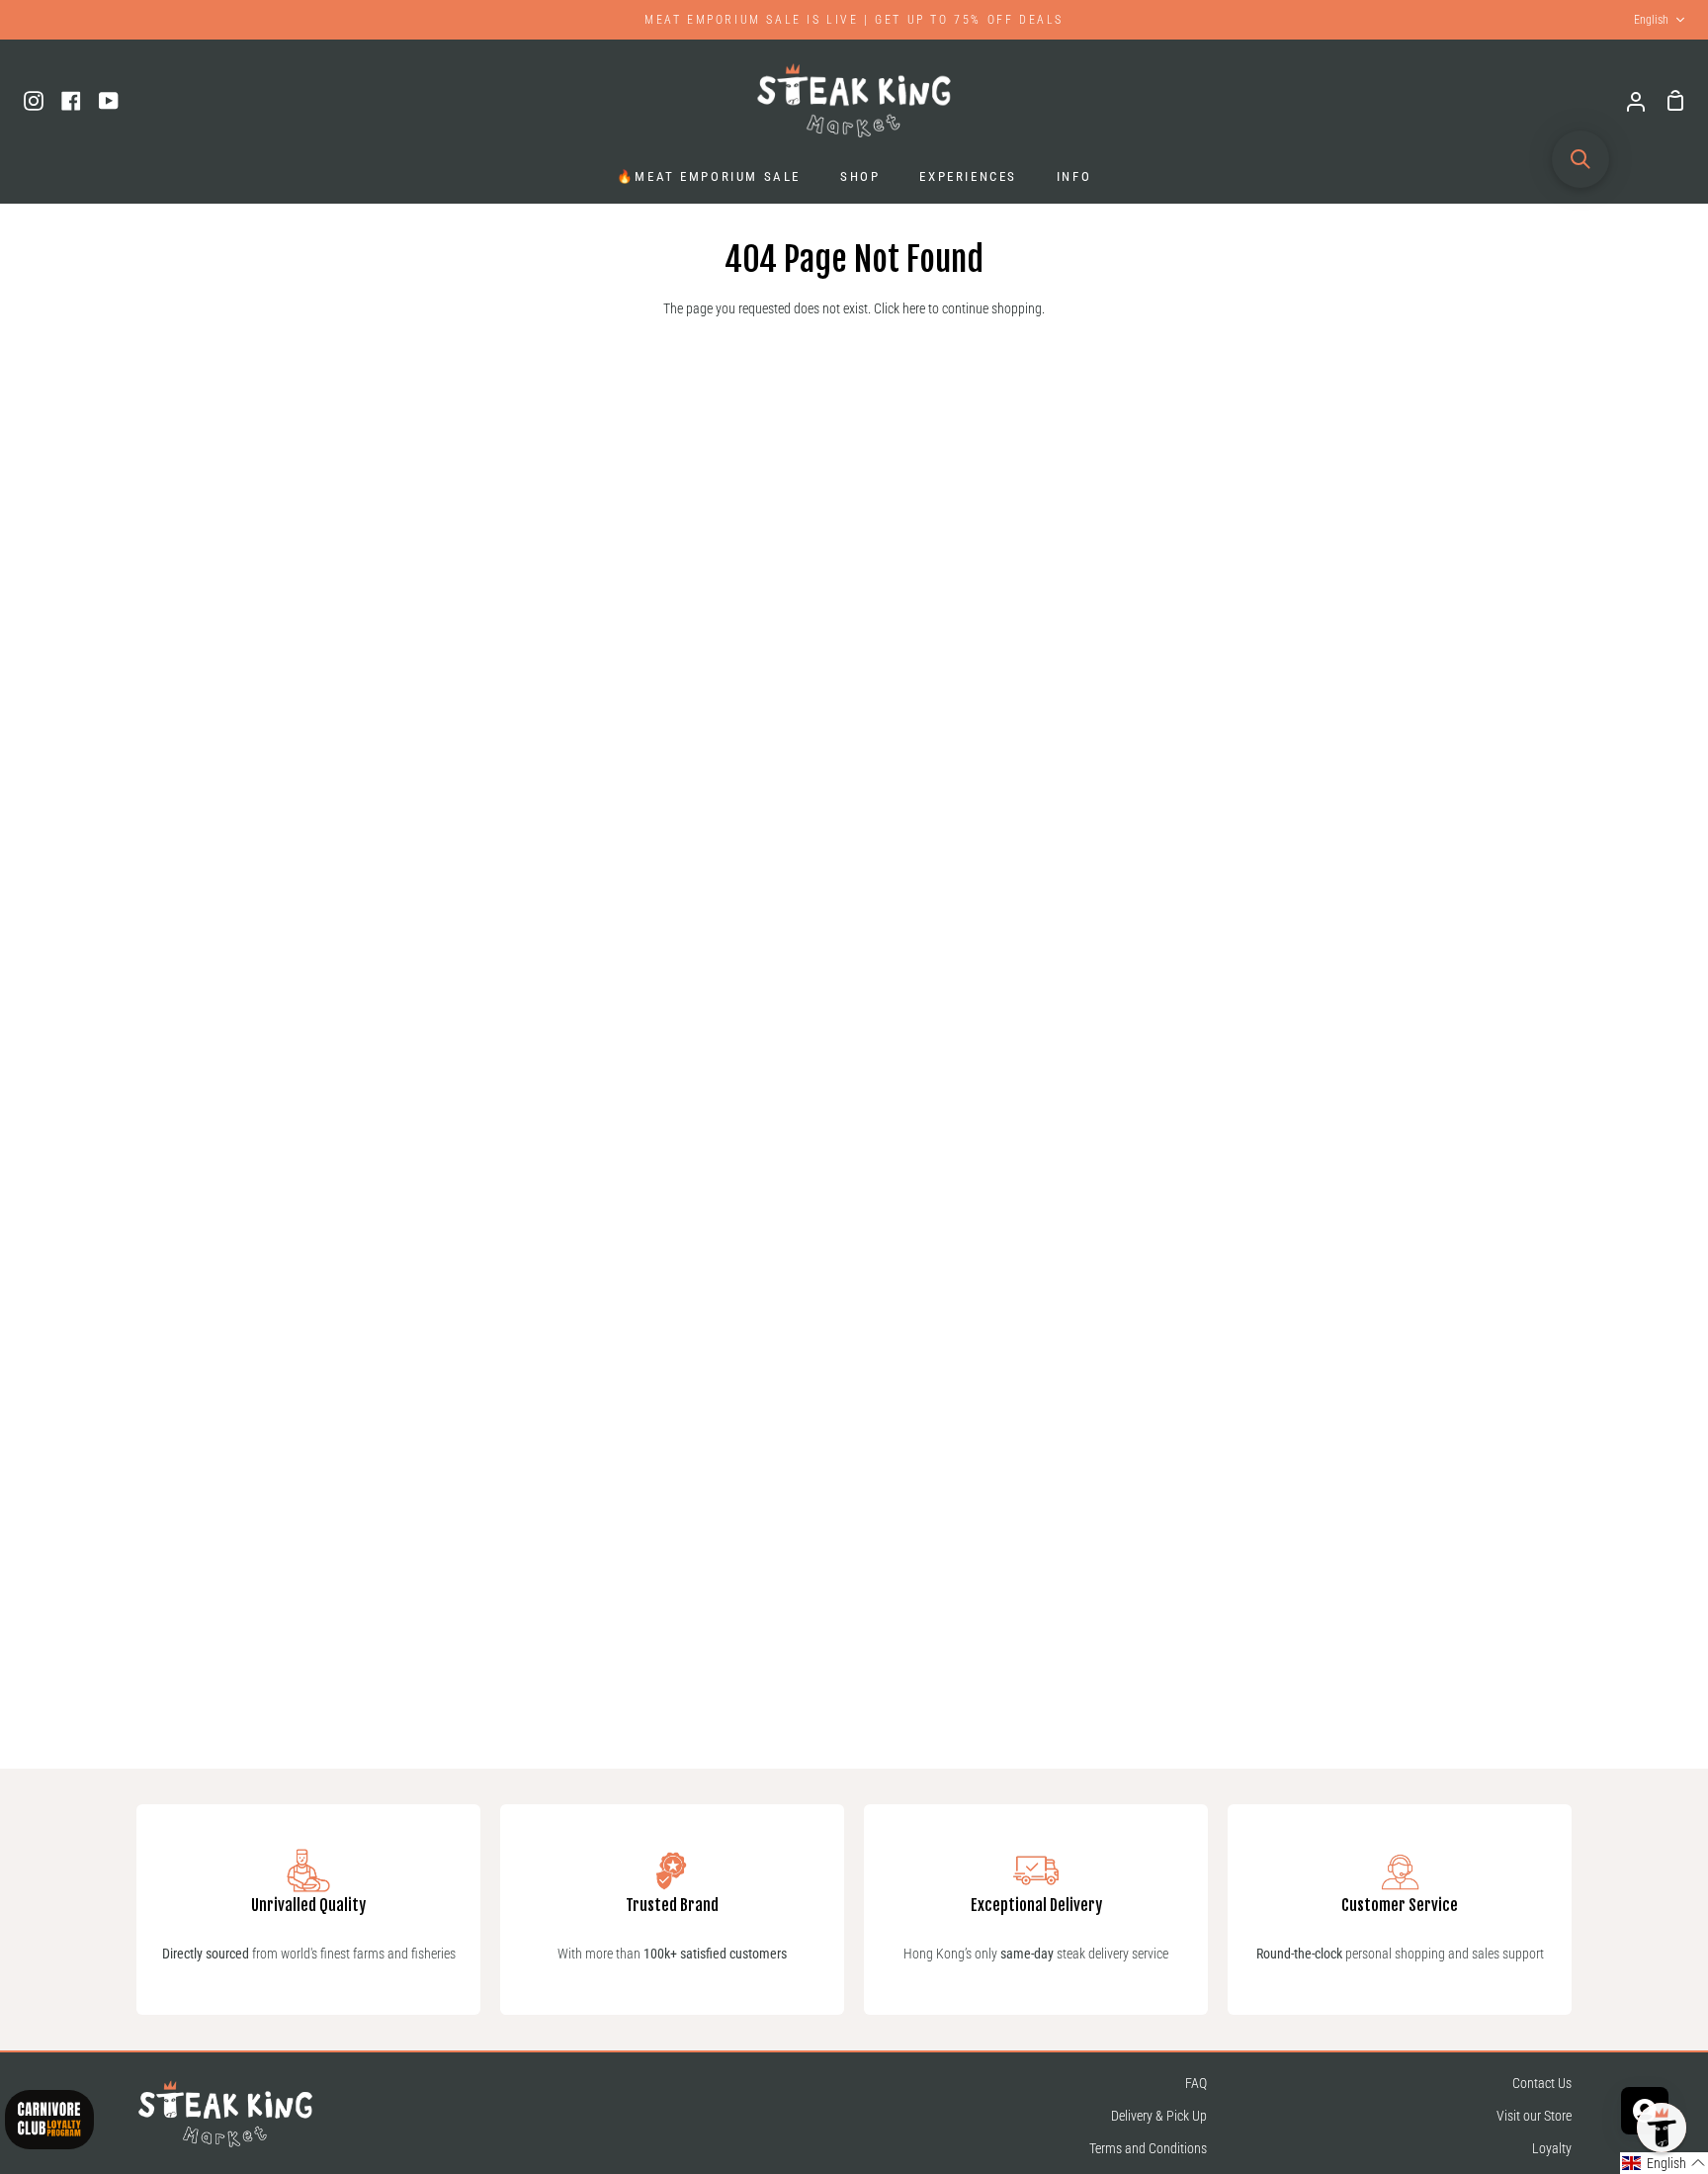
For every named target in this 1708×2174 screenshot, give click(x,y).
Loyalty (1552, 2149)
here (914, 309)
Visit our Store (1534, 2116)
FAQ (1196, 2084)
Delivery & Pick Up (1159, 2116)
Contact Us (1542, 2084)
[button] (1664, 2163)
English (1651, 20)
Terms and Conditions (1148, 2149)
